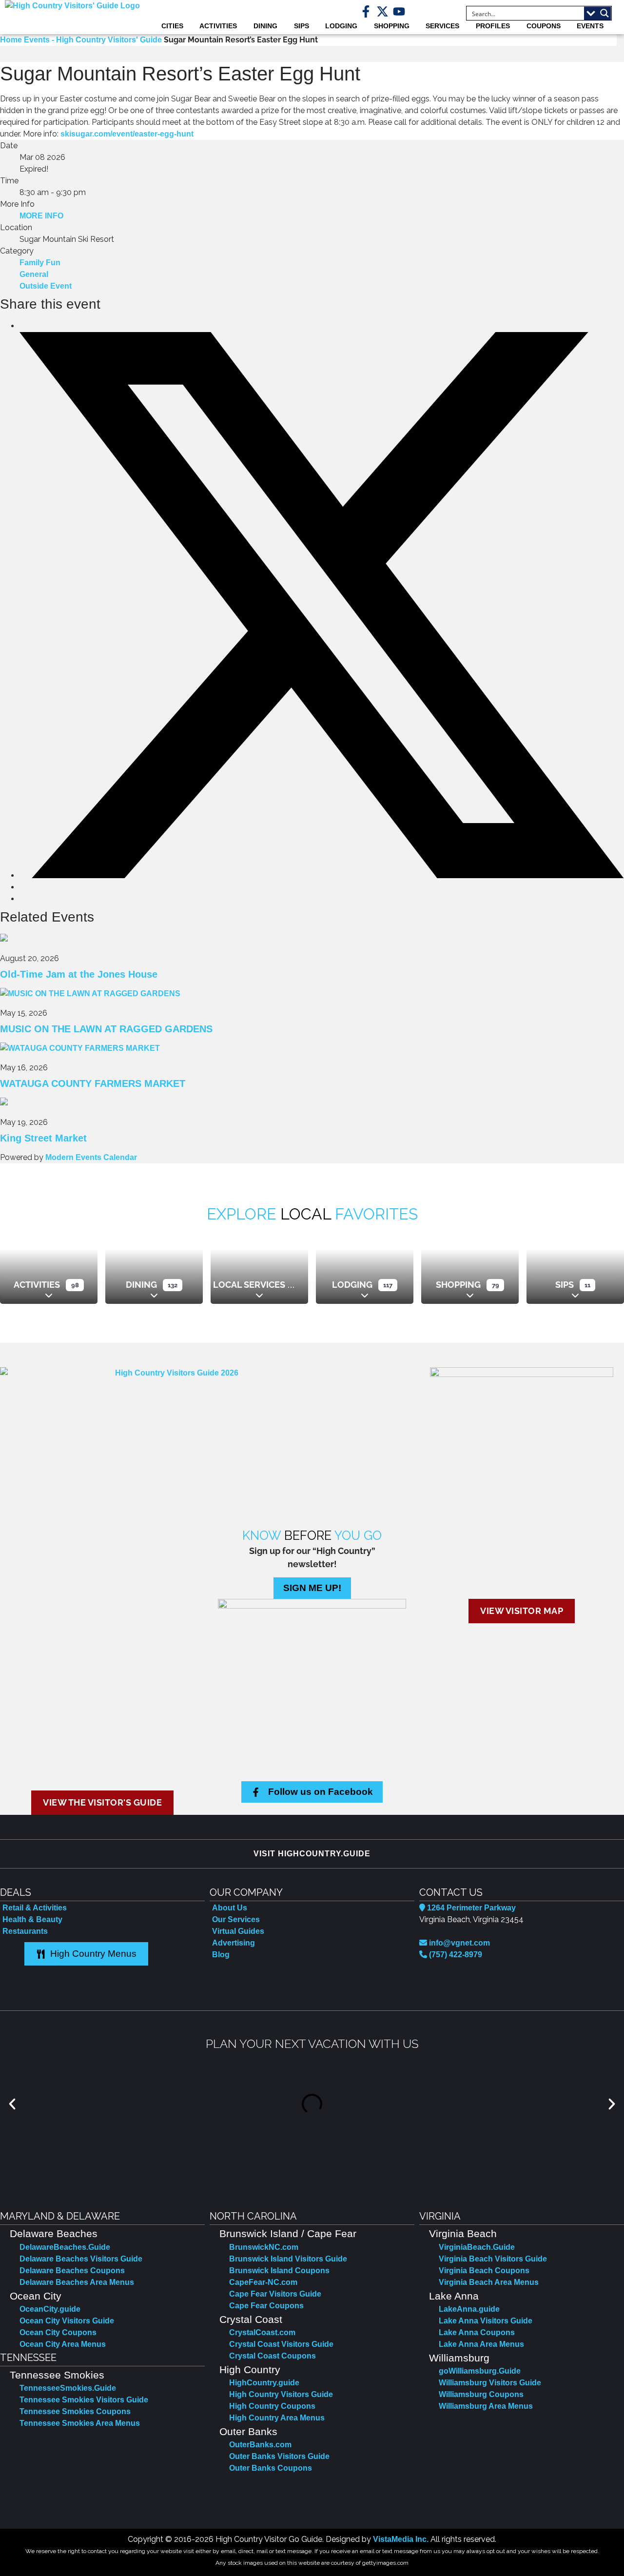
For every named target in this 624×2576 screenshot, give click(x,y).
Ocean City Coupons (58, 2332)
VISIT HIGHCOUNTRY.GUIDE (312, 1854)
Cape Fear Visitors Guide (275, 2294)
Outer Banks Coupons (271, 2468)
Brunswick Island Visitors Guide (288, 2259)
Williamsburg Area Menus (486, 2406)
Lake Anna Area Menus (481, 2344)
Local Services (249, 1285)
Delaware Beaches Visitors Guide (81, 2259)
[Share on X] (322, 875)
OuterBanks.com (260, 2445)
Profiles (493, 26)
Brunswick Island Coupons (279, 2271)
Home (12, 40)
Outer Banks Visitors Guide (279, 2456)
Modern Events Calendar (91, 1157)
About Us (230, 1908)
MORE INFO (41, 216)
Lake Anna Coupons (477, 2332)
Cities (172, 26)
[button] (12, 2104)
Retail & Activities (35, 1908)
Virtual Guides (238, 1931)
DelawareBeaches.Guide (65, 2247)
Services (442, 26)
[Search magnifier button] (604, 13)
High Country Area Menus (277, 2418)
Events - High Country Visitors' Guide (93, 40)
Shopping (392, 26)
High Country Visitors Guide (281, 2394)
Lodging (341, 26)
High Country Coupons (272, 2406)
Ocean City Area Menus (63, 2344)
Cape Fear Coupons (266, 2306)
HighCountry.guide (264, 2383)
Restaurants (25, 1931)
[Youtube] (399, 11)
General (34, 274)
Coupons (544, 26)
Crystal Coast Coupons (273, 2356)
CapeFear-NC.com (263, 2282)
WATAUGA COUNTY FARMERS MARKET (93, 1083)
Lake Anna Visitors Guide (486, 2321)
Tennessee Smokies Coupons (75, 2411)
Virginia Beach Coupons (484, 2271)
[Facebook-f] (366, 11)
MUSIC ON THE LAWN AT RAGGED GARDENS (106, 1029)
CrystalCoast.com (262, 2332)
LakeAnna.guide (469, 2309)
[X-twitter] (382, 11)
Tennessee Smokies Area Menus (80, 2423)
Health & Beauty (32, 1919)
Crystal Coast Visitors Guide (281, 2344)
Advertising (234, 1943)
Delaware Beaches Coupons (72, 2271)
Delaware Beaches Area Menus (77, 2282)
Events (590, 26)
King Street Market (43, 1138)
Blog (221, 1955)
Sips (302, 26)
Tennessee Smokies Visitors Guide (84, 2400)
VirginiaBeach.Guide (477, 2247)
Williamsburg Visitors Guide (490, 2383)
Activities (218, 26)
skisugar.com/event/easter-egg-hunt (127, 134)
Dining (265, 26)
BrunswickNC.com (264, 2247)
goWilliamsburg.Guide (480, 2371)
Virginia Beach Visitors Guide (493, 2259)
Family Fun (40, 263)
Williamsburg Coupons (481, 2394)
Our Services (236, 1919)
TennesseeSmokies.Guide (68, 2388)
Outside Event (46, 286)
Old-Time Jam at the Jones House (79, 974)
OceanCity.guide (50, 2309)
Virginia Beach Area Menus (489, 2282)
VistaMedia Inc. (401, 2539)
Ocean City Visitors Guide (67, 2321)
